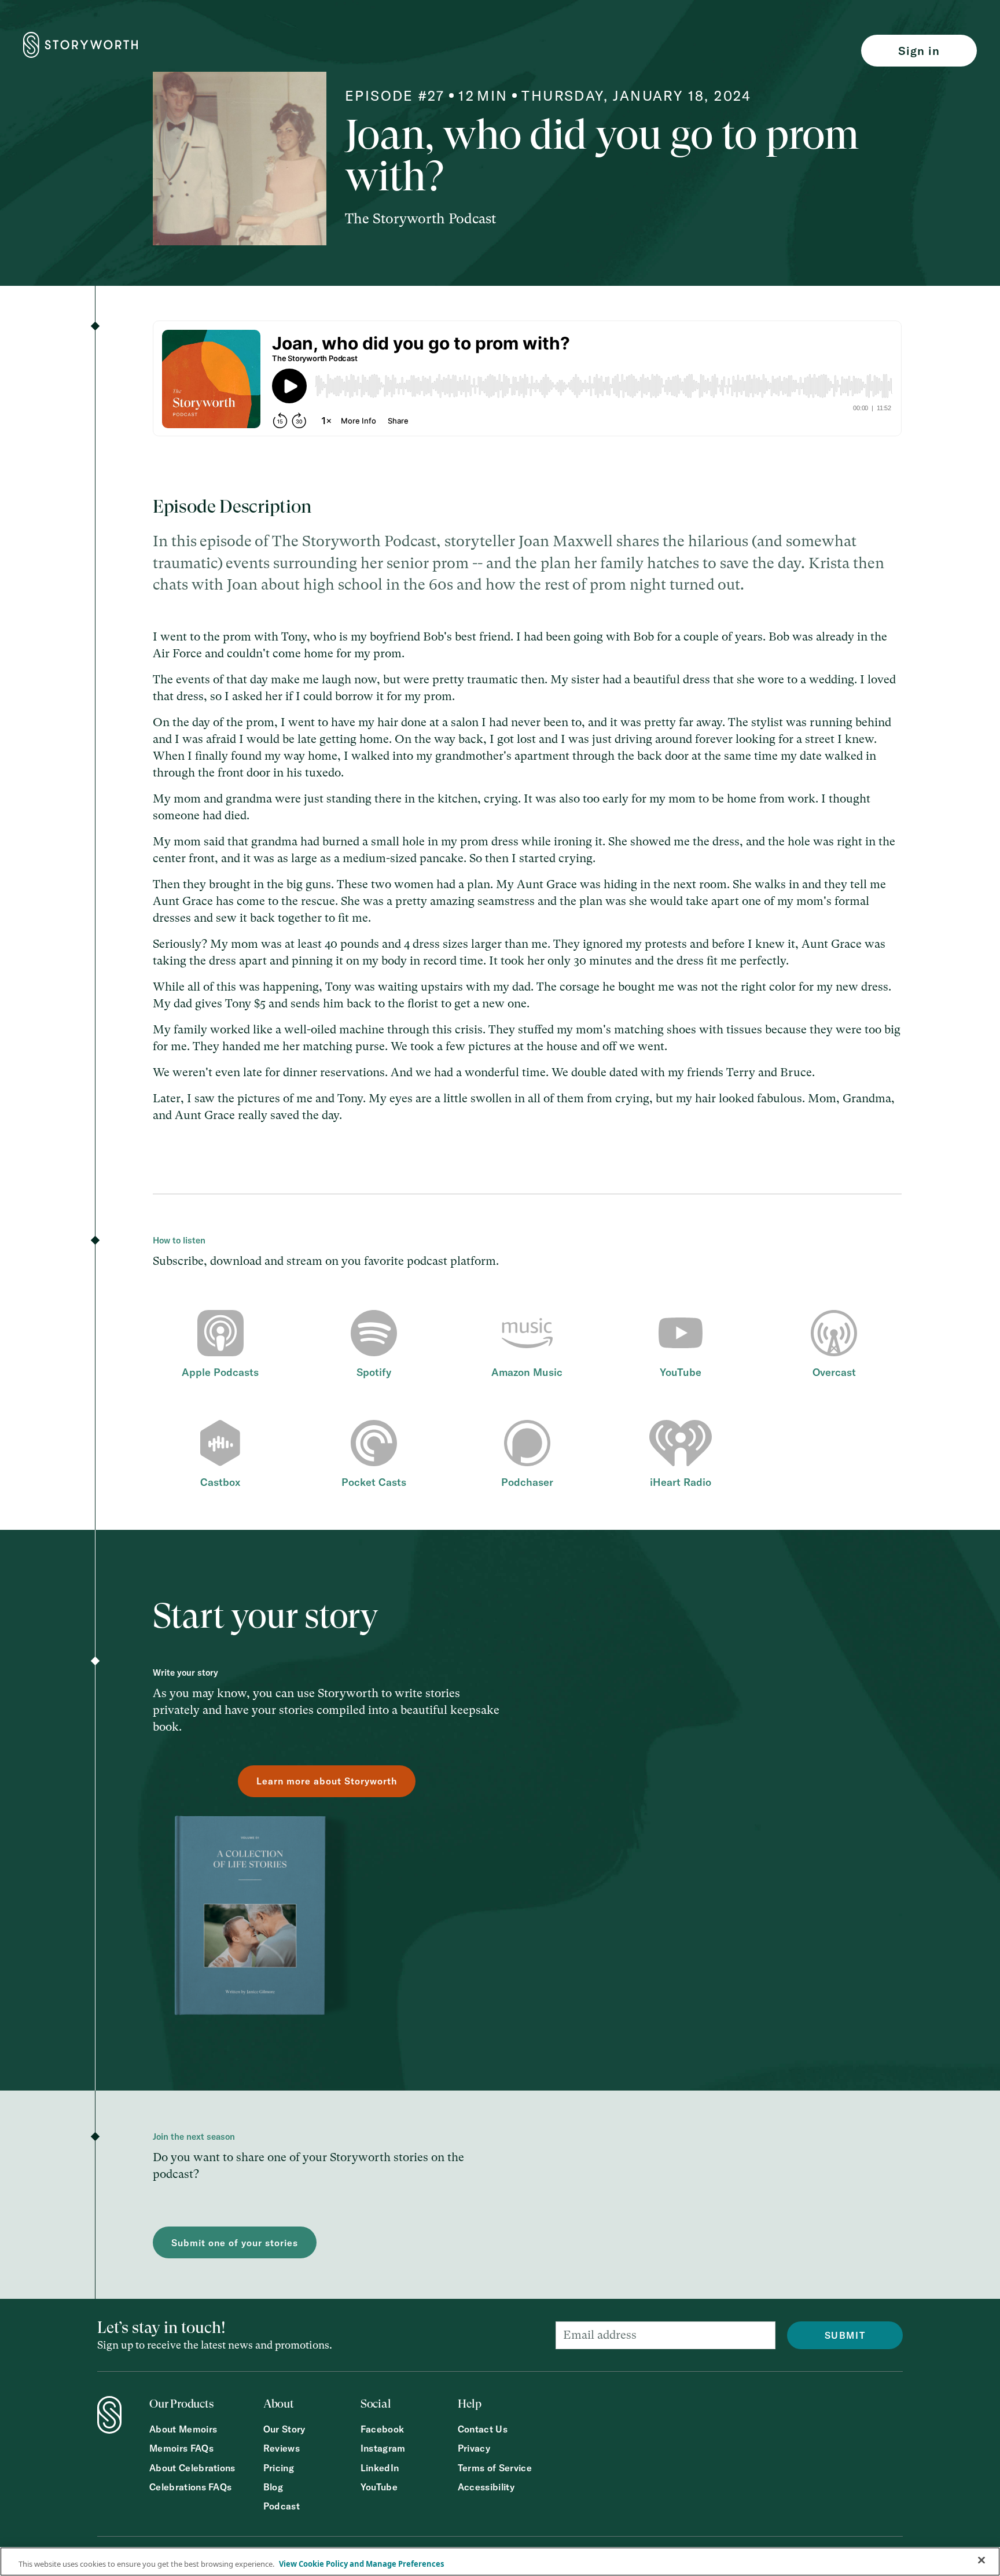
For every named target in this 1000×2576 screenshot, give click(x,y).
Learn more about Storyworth (327, 1781)
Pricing (279, 2468)
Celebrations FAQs (190, 2487)
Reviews (282, 2448)
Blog (273, 2487)
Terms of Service (495, 2468)
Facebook (383, 2429)
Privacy (474, 2448)
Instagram (383, 2448)
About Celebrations (192, 2468)
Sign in (919, 51)
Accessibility (486, 2487)
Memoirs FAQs (181, 2448)
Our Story (284, 2429)
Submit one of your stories (235, 2243)
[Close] (981, 2560)
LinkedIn (380, 2468)
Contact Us (483, 2429)
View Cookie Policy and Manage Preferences (361, 2564)
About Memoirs (183, 2429)
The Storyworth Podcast (420, 219)
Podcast (282, 2506)
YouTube (379, 2487)
